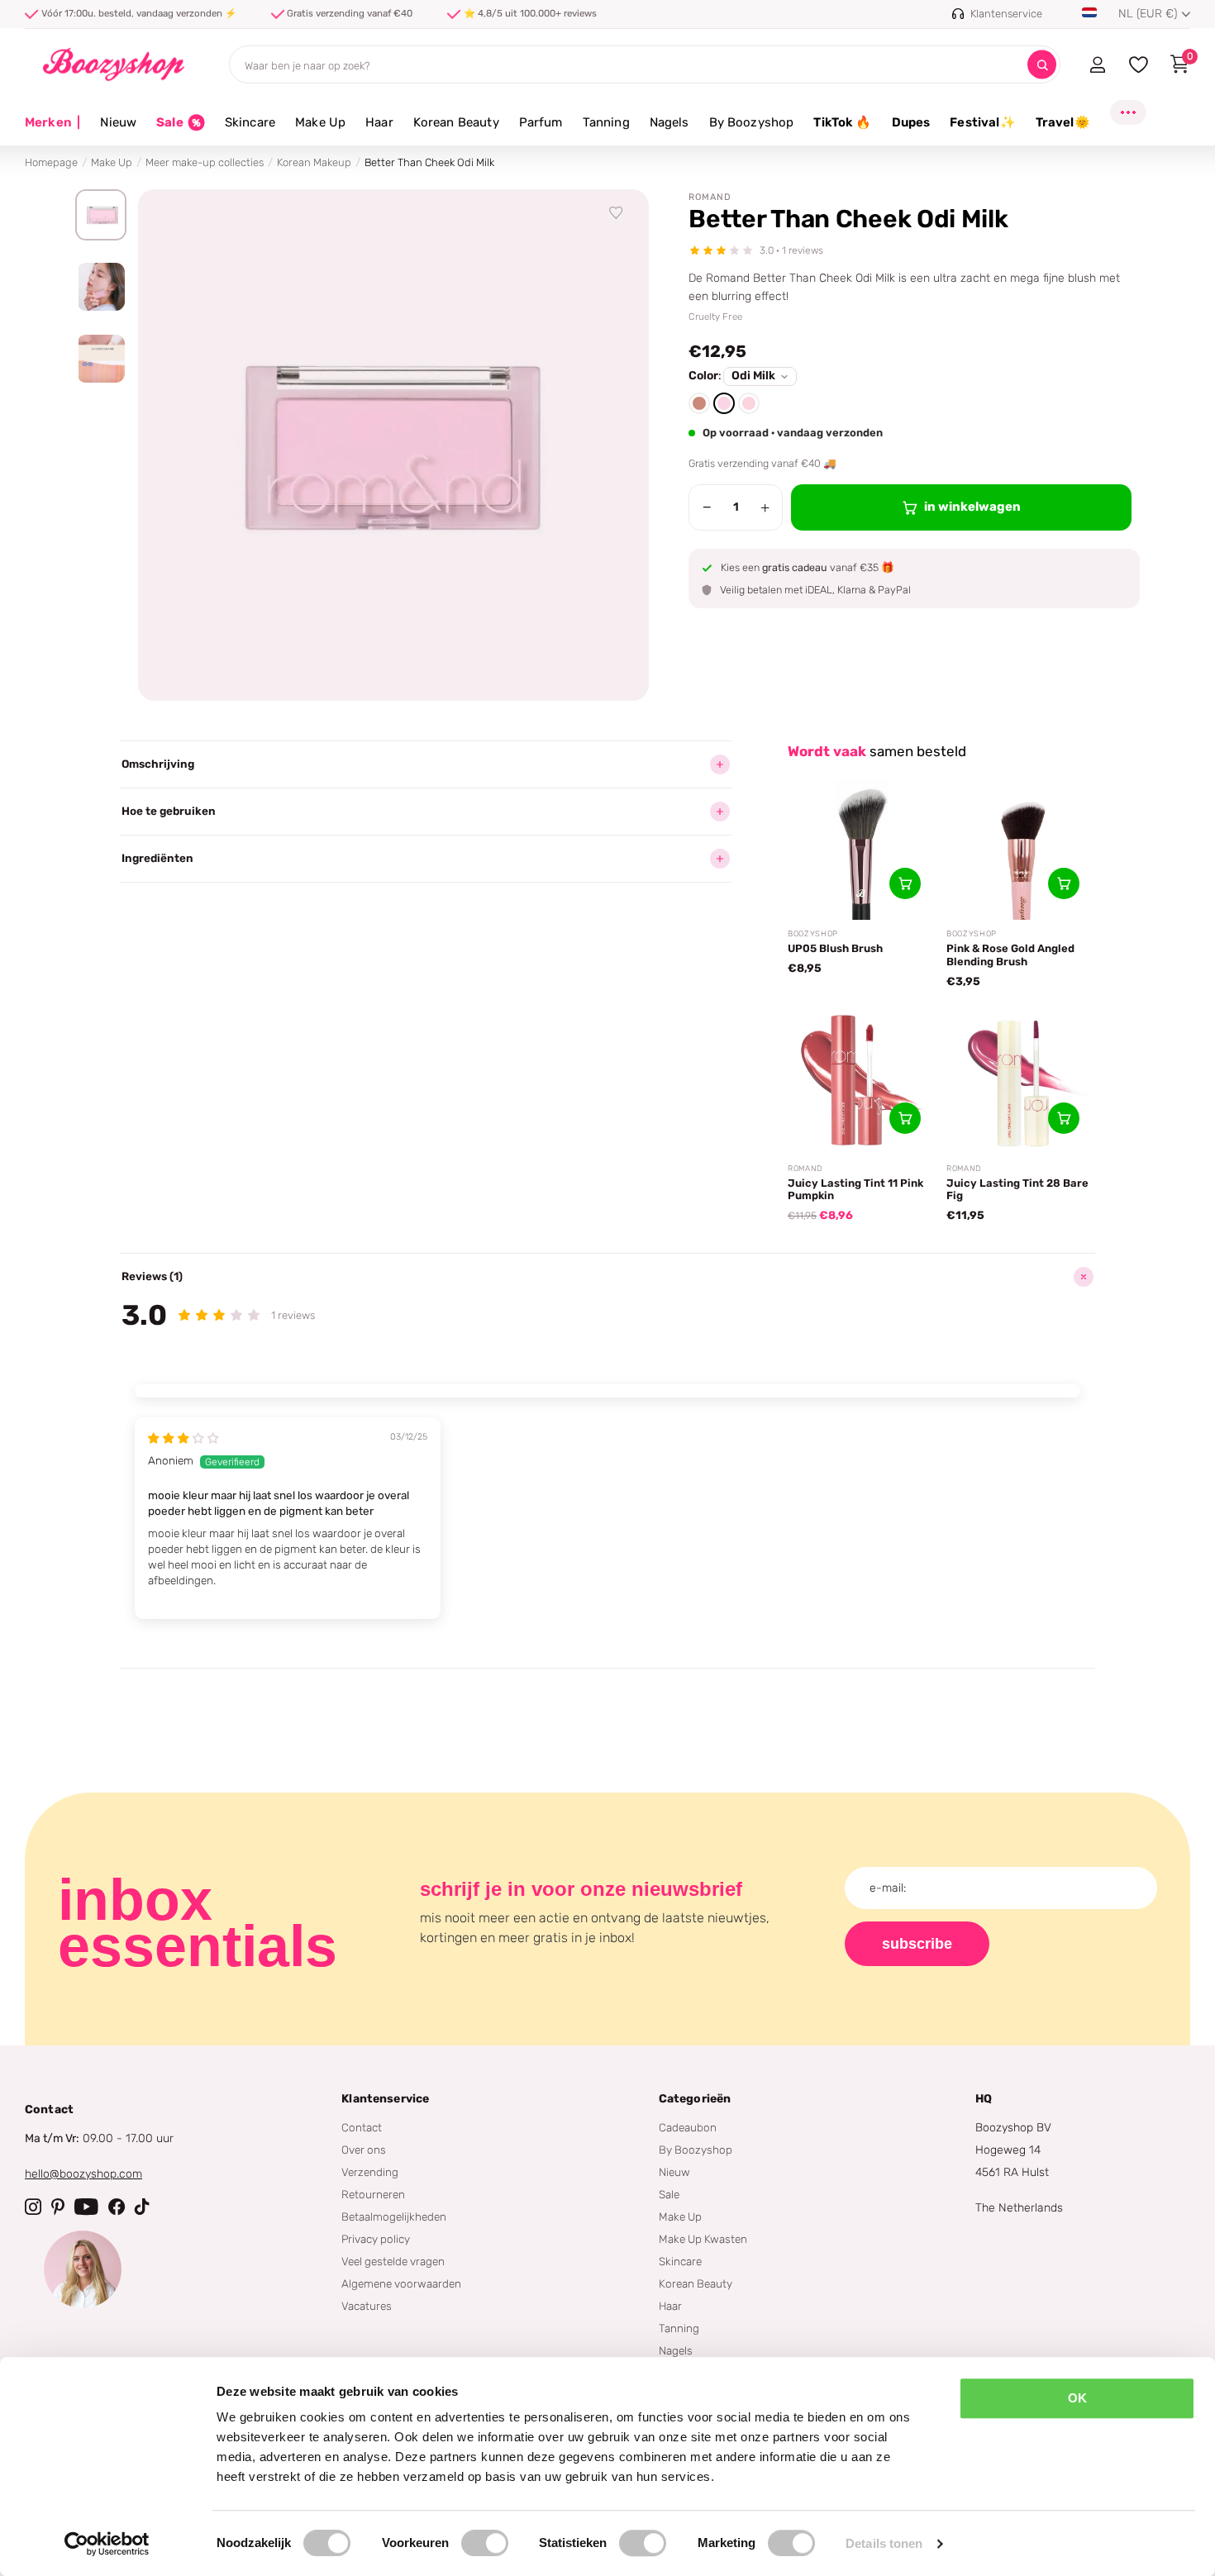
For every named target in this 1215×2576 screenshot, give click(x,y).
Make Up (320, 122)
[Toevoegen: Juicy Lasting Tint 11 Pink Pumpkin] (905, 1118)
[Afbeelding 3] (101, 359)
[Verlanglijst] (617, 213)
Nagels (669, 122)
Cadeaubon (688, 2127)
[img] (183, 1438)
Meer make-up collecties (205, 162)
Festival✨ (982, 122)
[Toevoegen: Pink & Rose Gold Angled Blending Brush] (1064, 883)
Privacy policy (376, 2239)
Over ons (364, 2150)
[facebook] (117, 2207)
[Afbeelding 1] (101, 215)
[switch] (485, 2543)
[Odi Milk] (724, 403)
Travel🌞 (1063, 122)
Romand (710, 197)
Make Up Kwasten (703, 2239)
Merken (52, 122)
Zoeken (1042, 65)
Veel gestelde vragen (393, 2261)
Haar (379, 122)
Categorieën (695, 2099)
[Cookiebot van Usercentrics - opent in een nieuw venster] (107, 2544)
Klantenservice (385, 2099)
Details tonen (884, 2543)
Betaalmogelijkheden (394, 2217)
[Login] (1097, 64)
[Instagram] (33, 2207)
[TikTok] (142, 2207)
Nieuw (118, 122)
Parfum (541, 122)
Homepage (51, 162)
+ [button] (765, 507)
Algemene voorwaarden (401, 2283)
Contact (362, 2127)
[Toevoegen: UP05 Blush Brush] (905, 883)
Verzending (370, 2172)
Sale (669, 2194)
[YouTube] (86, 2207)
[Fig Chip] (699, 403)
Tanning (606, 122)
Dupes (911, 122)
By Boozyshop (752, 122)
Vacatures (367, 2306)
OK (1077, 2398)
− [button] (707, 507)
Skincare (250, 122)
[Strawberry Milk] (749, 403)
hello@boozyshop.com (83, 2174)
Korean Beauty (456, 122)
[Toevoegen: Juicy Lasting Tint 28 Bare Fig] (1064, 1118)
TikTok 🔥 (842, 122)
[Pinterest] (58, 2207)
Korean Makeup (314, 162)
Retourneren (373, 2194)
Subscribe (917, 1944)
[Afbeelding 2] (101, 287)
